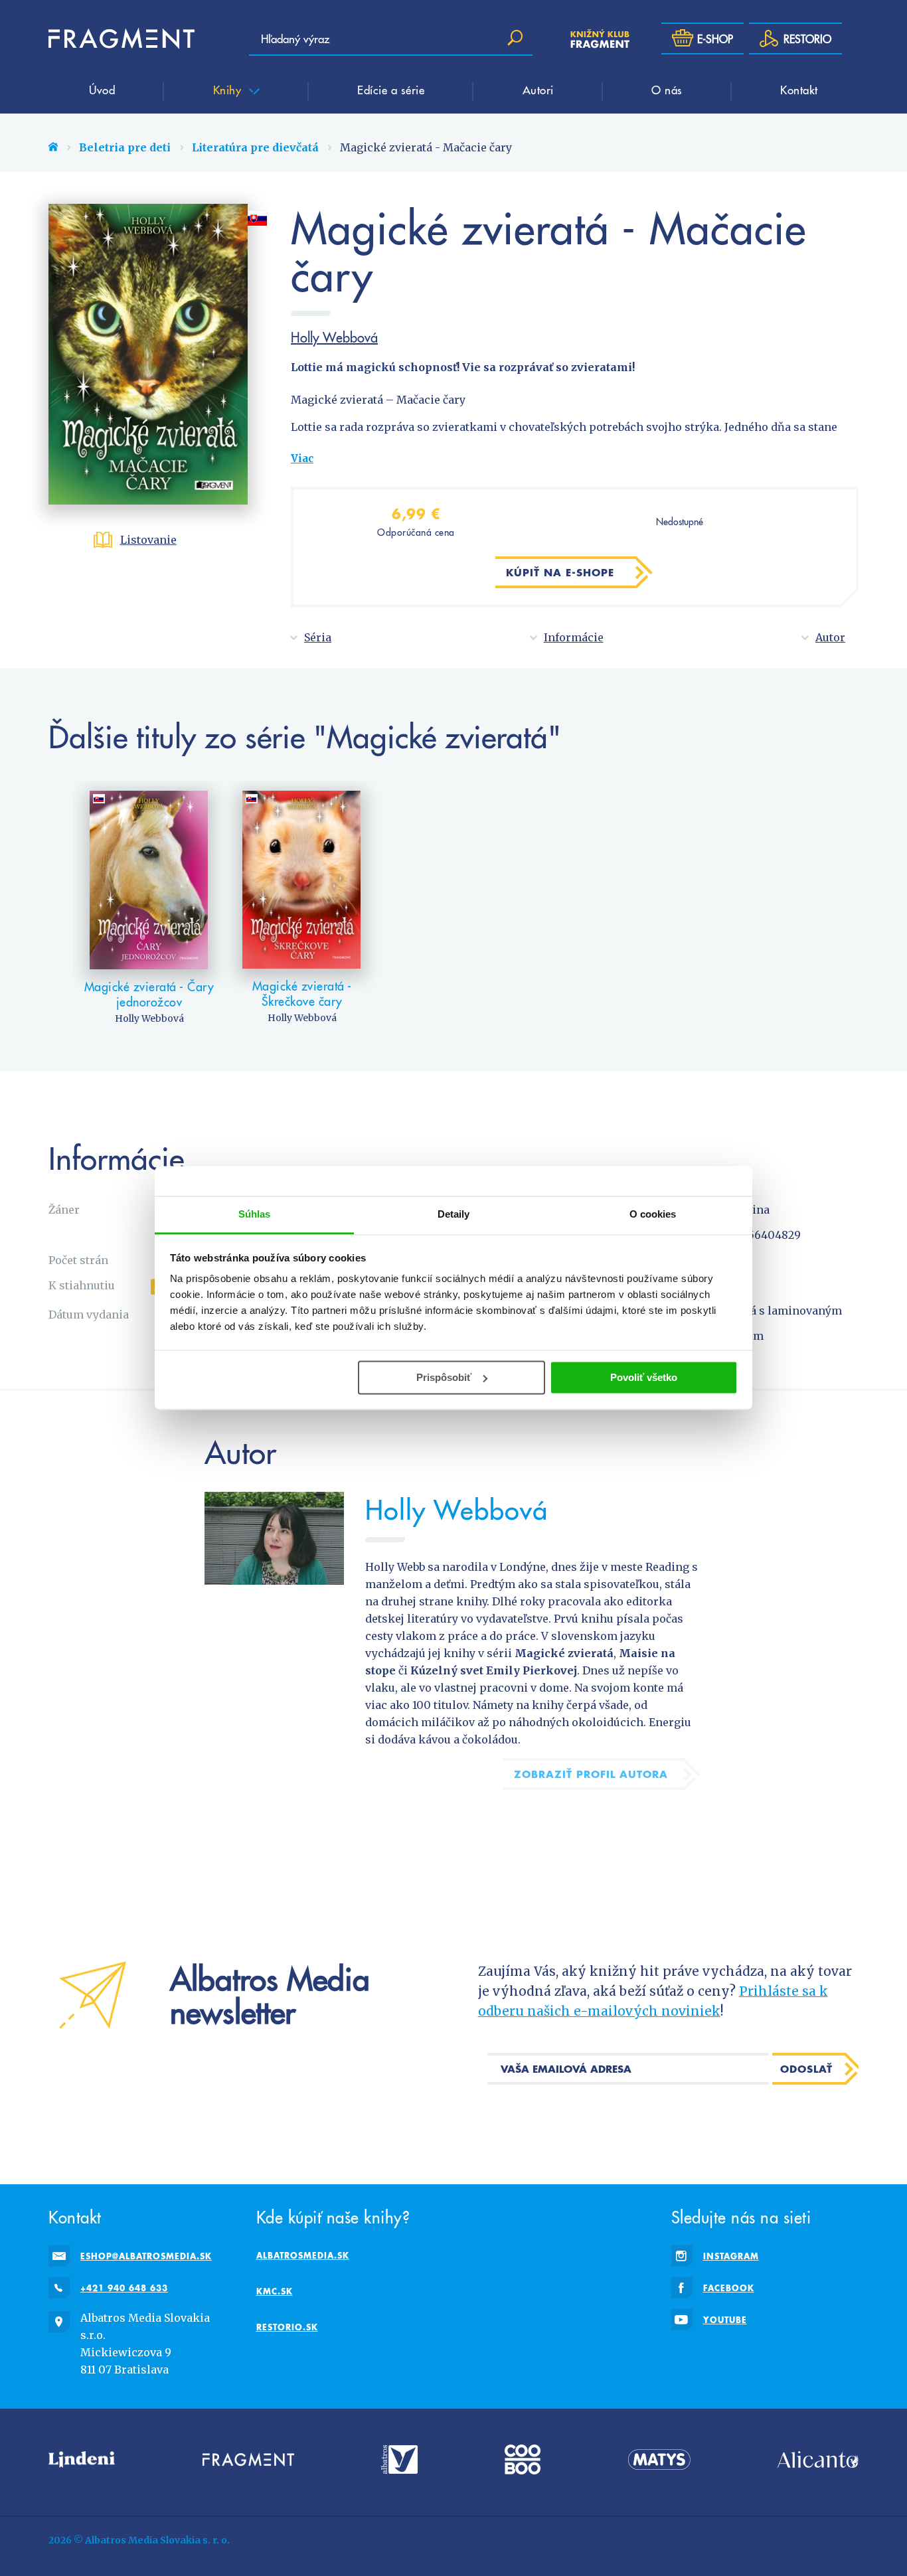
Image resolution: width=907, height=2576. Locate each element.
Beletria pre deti (125, 147)
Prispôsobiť (444, 1377)
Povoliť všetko (644, 1377)
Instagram (731, 2256)
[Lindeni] (82, 2459)
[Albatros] (399, 2459)
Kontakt (799, 90)
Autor (830, 637)
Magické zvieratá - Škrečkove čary (302, 994)
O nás (667, 90)
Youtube (725, 2320)
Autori (538, 90)
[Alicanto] (818, 2459)
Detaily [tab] (454, 1214)
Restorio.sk (287, 2327)
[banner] (122, 39)
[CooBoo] (523, 2459)
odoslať (806, 2069)
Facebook (729, 2288)
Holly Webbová (334, 337)
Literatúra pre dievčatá (255, 147)
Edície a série (391, 90)
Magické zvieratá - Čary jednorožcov (149, 994)
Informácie (574, 637)
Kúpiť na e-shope (560, 572)
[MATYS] (659, 2459)
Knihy (229, 90)
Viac (302, 458)
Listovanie (148, 540)
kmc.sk (275, 2291)
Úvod (102, 90)
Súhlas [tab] (255, 1214)
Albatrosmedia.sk (303, 2255)
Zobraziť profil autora (591, 1774)
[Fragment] (248, 2459)
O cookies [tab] (653, 1214)
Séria (318, 637)
